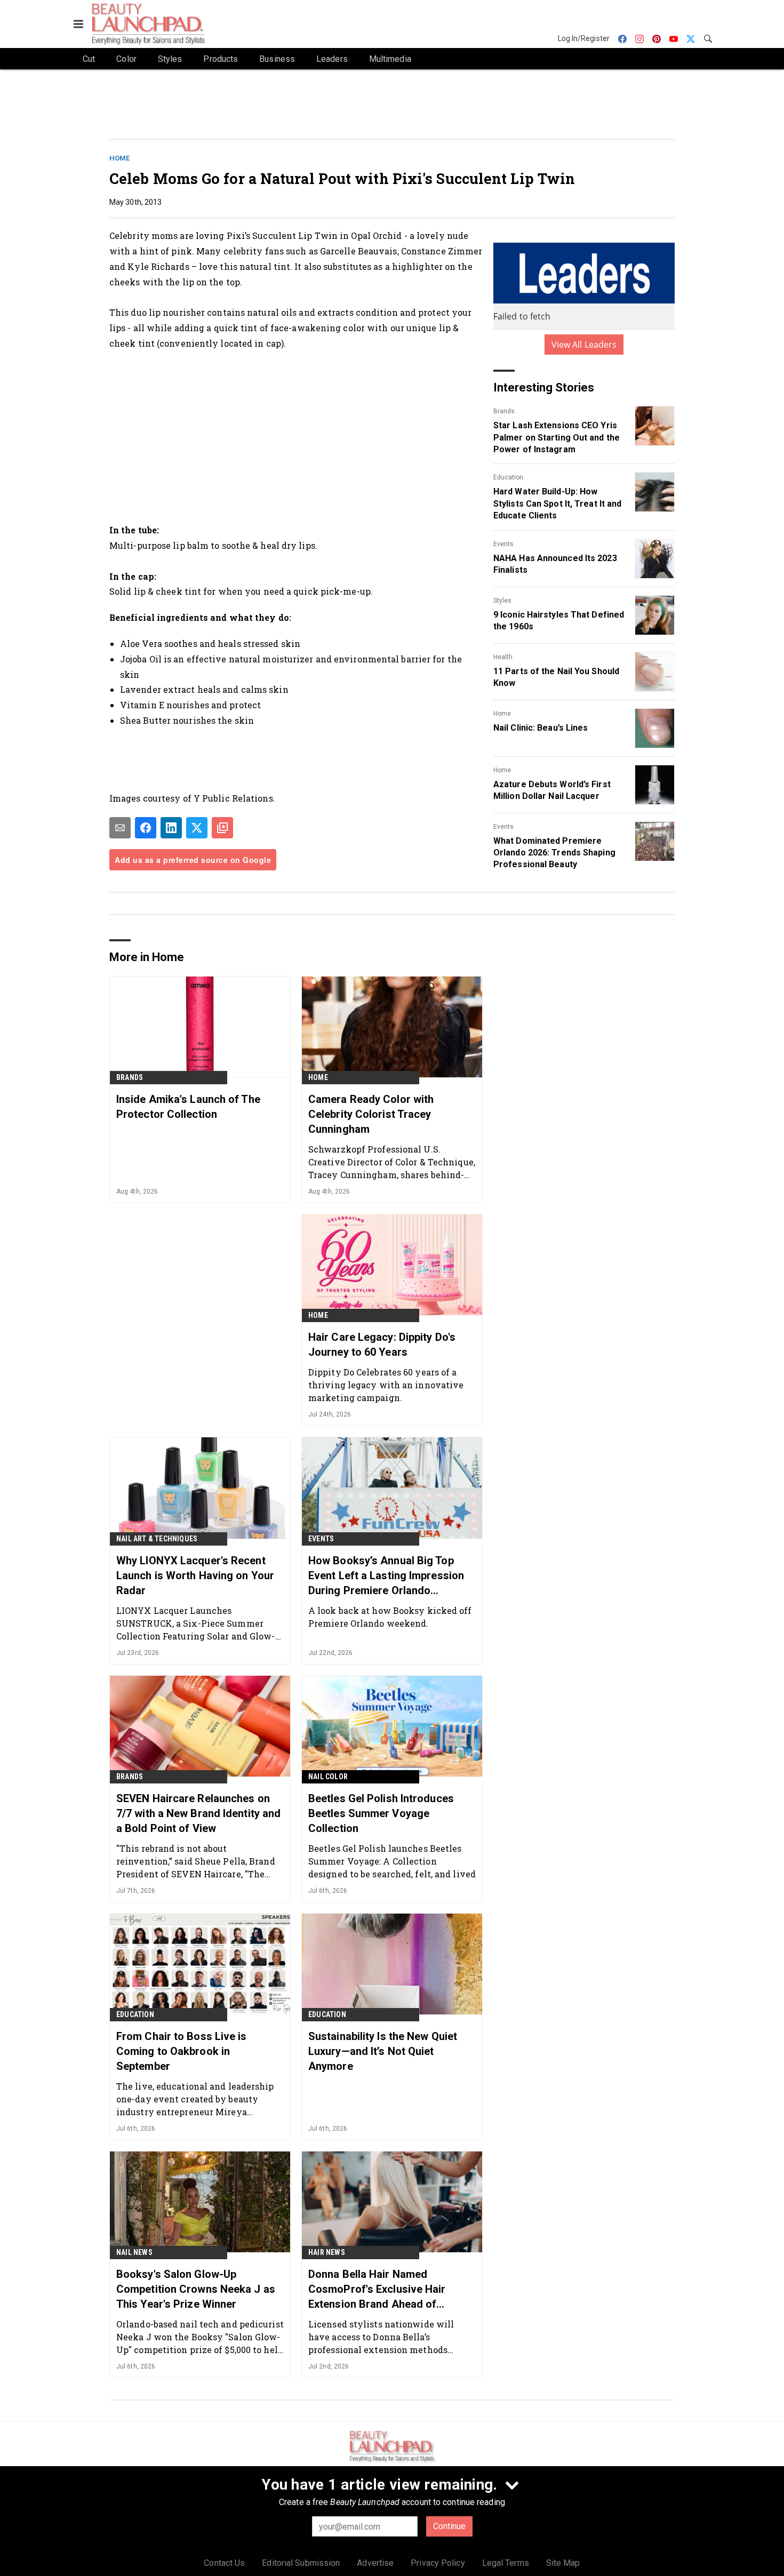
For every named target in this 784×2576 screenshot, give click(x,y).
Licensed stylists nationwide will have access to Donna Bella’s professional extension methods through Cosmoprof (381, 2337)
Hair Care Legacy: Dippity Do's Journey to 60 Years (382, 1345)
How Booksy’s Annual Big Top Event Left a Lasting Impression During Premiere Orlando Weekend (386, 1576)
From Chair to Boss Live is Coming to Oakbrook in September (182, 2051)
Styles (502, 601)
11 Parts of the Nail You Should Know (556, 677)
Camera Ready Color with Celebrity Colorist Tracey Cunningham (371, 1114)
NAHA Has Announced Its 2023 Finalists (555, 564)
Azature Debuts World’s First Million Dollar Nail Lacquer (552, 790)
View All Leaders (584, 345)
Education (508, 477)
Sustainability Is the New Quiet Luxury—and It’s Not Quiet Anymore (383, 2051)
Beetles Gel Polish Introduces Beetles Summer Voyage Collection (381, 1813)
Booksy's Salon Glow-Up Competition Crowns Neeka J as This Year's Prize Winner (196, 2289)
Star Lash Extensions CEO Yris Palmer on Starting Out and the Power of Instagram (557, 437)
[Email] (120, 828)
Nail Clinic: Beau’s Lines (541, 728)
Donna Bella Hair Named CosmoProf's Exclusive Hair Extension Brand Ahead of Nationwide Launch (377, 2290)
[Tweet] (197, 828)
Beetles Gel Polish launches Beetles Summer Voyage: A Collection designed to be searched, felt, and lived (392, 1861)
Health (503, 657)
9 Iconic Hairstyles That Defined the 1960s (559, 621)
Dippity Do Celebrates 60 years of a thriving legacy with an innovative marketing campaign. (386, 1385)
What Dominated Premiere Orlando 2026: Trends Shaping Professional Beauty (554, 853)
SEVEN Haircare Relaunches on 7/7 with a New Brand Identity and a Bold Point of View (198, 1813)
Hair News (327, 2252)
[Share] (146, 828)
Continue (449, 2526)
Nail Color (328, 1777)
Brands (504, 411)
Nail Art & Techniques (157, 1539)
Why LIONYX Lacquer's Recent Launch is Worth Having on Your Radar (195, 1575)
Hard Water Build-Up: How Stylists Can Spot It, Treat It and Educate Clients (557, 503)
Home (119, 158)
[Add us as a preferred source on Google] (222, 828)
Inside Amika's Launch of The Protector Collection (188, 1107)
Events (503, 544)
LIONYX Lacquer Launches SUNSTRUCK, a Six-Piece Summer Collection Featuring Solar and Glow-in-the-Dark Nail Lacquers (196, 1623)
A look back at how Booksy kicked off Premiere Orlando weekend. (390, 1617)
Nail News (134, 2252)
